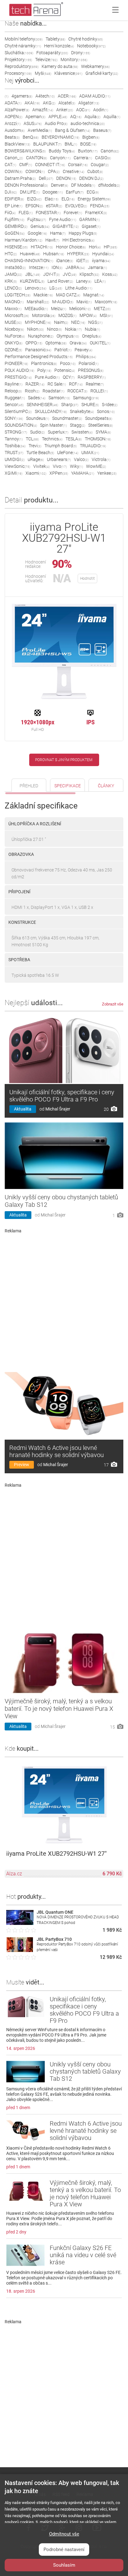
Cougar (100, 165)
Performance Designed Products (39, 357)
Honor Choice (71, 247)
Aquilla (112, 117)
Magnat (94, 295)
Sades (37, 398)
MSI (106, 315)
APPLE (58, 117)
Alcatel (67, 103)
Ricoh (32, 391)
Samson (59, 398)
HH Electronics (78, 240)
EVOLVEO (76, 206)
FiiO (10, 213)
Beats (12, 137)
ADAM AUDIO (95, 96)
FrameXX (96, 213)
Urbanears (59, 459)
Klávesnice (68, 73)
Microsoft (17, 315)
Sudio (37, 432)
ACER (67, 96)
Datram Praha (20, 178)
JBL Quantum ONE (55, 1912)
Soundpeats (99, 418)
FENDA (100, 206)
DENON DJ (91, 178)
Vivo (60, 466)
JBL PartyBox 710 (54, 1939)
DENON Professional (26, 185)
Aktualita (23, 1109)
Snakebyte (82, 411)
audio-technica (88, 123)
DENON (66, 178)
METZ (102, 309)
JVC (70, 274)
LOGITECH (18, 295)
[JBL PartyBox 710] (20, 1950)
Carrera (83, 158)
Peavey (83, 350)
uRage (36, 459)
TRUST (14, 453)
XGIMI (14, 473)
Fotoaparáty (52, 53)
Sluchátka (19, 53)
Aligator (89, 103)
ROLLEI (99, 391)
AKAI (32, 103)
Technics (52, 439)
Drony (81, 53)
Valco (81, 459)
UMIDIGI (15, 459)
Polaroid (89, 363)
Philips (86, 357)
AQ (76, 117)
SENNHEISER (42, 405)
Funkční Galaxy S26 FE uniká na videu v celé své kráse (83, 2255)
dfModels (109, 185)
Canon (110, 151)
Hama (58, 233)
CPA (54, 171)
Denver (59, 185)
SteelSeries (101, 425)
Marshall (38, 302)
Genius (40, 226)
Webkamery (95, 66)
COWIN (14, 171)
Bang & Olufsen (73, 130)
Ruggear (15, 398)
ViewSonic (17, 466)
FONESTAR (48, 213)
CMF (26, 165)
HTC (11, 254)
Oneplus (92, 336)
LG (56, 288)
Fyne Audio (63, 219)
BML (71, 144)
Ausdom (15, 130)
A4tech (45, 96)
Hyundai (103, 254)
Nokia (73, 329)
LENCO (13, 288)
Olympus (68, 336)
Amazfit (43, 110)
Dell (46, 178)
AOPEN (14, 117)
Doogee (53, 192)
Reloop (13, 391)
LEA (100, 281)
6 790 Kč (112, 1874)
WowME (96, 466)
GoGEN (15, 233)
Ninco (54, 329)
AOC (83, 110)
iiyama (101, 261)
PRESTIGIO (18, 377)
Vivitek (41, 466)
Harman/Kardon (23, 240)
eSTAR (54, 206)
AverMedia (40, 130)
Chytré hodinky (86, 39)
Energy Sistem (94, 199)
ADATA (13, 103)
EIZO (34, 199)
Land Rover (60, 281)
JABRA (75, 267)
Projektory (18, 60)
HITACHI (42, 247)
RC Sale (57, 384)
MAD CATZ (68, 295)
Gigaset (91, 226)
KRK (11, 281)
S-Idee (110, 405)
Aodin (101, 110)
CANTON (37, 158)
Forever (73, 213)
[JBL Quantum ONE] (20, 1923)
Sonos (106, 411)
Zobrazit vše (113, 1004)
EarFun (75, 192)
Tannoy (14, 439)
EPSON (34, 206)
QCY (69, 377)
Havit (52, 240)
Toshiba (15, 446)
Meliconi (80, 309)
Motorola (44, 315)
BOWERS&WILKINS (25, 151)
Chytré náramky (23, 46)
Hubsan (54, 254)
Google (37, 233)
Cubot (95, 171)
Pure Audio (47, 377)
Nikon (35, 329)
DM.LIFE (30, 192)
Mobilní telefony (24, 39)
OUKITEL (100, 343)
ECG (93, 192)
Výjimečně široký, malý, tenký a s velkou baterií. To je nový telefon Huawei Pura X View (59, 1709)
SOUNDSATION (21, 425)
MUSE (13, 322)
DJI (11, 192)
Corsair (78, 165)
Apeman (35, 117)
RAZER (35, 384)
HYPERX (78, 254)
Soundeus (38, 418)
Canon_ (14, 158)
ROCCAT (77, 391)
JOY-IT (51, 274)
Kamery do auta (60, 66)
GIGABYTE (66, 226)
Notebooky (91, 46)
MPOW (88, 315)
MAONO (14, 302)
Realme (95, 384)
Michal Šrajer (58, 1109)
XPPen (59, 473)
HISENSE (16, 247)
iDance (65, 261)
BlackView (17, 144)
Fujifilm (14, 219)
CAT (10, 165)
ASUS (33, 123)
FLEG (26, 213)
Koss (110, 274)
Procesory (18, 73)
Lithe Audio (79, 288)
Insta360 (15, 267)
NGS (95, 322)
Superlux (58, 432)
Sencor (14, 405)
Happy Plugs (83, 233)
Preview (22, 1465)
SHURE (90, 405)
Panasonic (38, 350)
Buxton (88, 151)
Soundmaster (67, 418)
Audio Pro (56, 123)
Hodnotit (87, 578)
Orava (78, 343)
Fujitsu (37, 219)
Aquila (92, 117)
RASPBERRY (92, 377)
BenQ (31, 137)
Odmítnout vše (64, 2534)
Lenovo (36, 288)
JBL (33, 274)
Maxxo (13, 309)
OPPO (34, 343)
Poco (68, 363)
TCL (32, 439)
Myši (43, 73)
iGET (82, 261)
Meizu (59, 309)
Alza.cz (14, 1874)
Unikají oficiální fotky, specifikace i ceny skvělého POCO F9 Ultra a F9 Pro (62, 1096)
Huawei (30, 254)
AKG (49, 103)
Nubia (92, 329)
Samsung (86, 398)
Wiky (76, 466)
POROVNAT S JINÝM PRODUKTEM (64, 760)
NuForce (15, 336)
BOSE (88, 144)
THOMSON (98, 439)
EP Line (14, 206)
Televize (46, 60)
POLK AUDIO (19, 370)
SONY (14, 418)
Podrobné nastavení (64, 2550)
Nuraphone (41, 336)
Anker (65, 110)
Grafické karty (102, 73)
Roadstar (53, 391)
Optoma (56, 343)
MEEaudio (36, 309)
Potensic (65, 370)
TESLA (74, 439)
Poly (44, 370)
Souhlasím (64, 2565)
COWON (35, 171)
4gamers (22, 96)
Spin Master (53, 425)
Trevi (35, 446)
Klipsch (89, 274)
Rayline (14, 384)
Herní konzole (59, 46)
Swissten (82, 432)
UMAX (90, 453)
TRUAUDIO (93, 446)
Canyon (60, 158)
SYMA (103, 432)
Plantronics (44, 363)
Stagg (78, 425)
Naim (61, 322)
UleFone (68, 453)
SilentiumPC (18, 411)
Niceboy (14, 329)
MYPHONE (38, 322)
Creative (73, 171)
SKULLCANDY (51, 411)
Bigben (91, 137)
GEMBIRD (16, 226)
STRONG (16, 432)
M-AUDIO (63, 302)
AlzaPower (17, 110)
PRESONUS (91, 370)
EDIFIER (14, 199)
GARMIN (89, 219)
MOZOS (67, 315)
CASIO (103, 158)
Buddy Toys (62, 151)
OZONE (13, 350)
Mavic (84, 302)
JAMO (13, 274)
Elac (52, 199)
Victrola (101, 459)
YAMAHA (83, 473)
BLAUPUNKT (47, 144)
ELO (68, 199)
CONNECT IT (50, 165)
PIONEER (16, 363)
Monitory (74, 60)
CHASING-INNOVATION (29, 261)
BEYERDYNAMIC (60, 137)
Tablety (55, 39)
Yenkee (107, 473)
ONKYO (14, 343)
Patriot (63, 350)
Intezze (39, 267)
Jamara (97, 267)
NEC (78, 322)
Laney (84, 281)
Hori (95, 247)
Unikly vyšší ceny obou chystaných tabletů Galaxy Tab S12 (85, 2071)
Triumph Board (61, 446)
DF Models (83, 185)
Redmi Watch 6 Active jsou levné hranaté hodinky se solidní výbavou (57, 1451)
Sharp (70, 405)
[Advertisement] (64, 1300)
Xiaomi (36, 473)
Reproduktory (22, 66)
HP (110, 247)
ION (57, 267)
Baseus (102, 130)
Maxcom (106, 302)
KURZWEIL (32, 281)
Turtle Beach (40, 453)
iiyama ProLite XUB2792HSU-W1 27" (56, 1854)
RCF (76, 384)
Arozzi (13, 123)
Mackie (43, 295)
